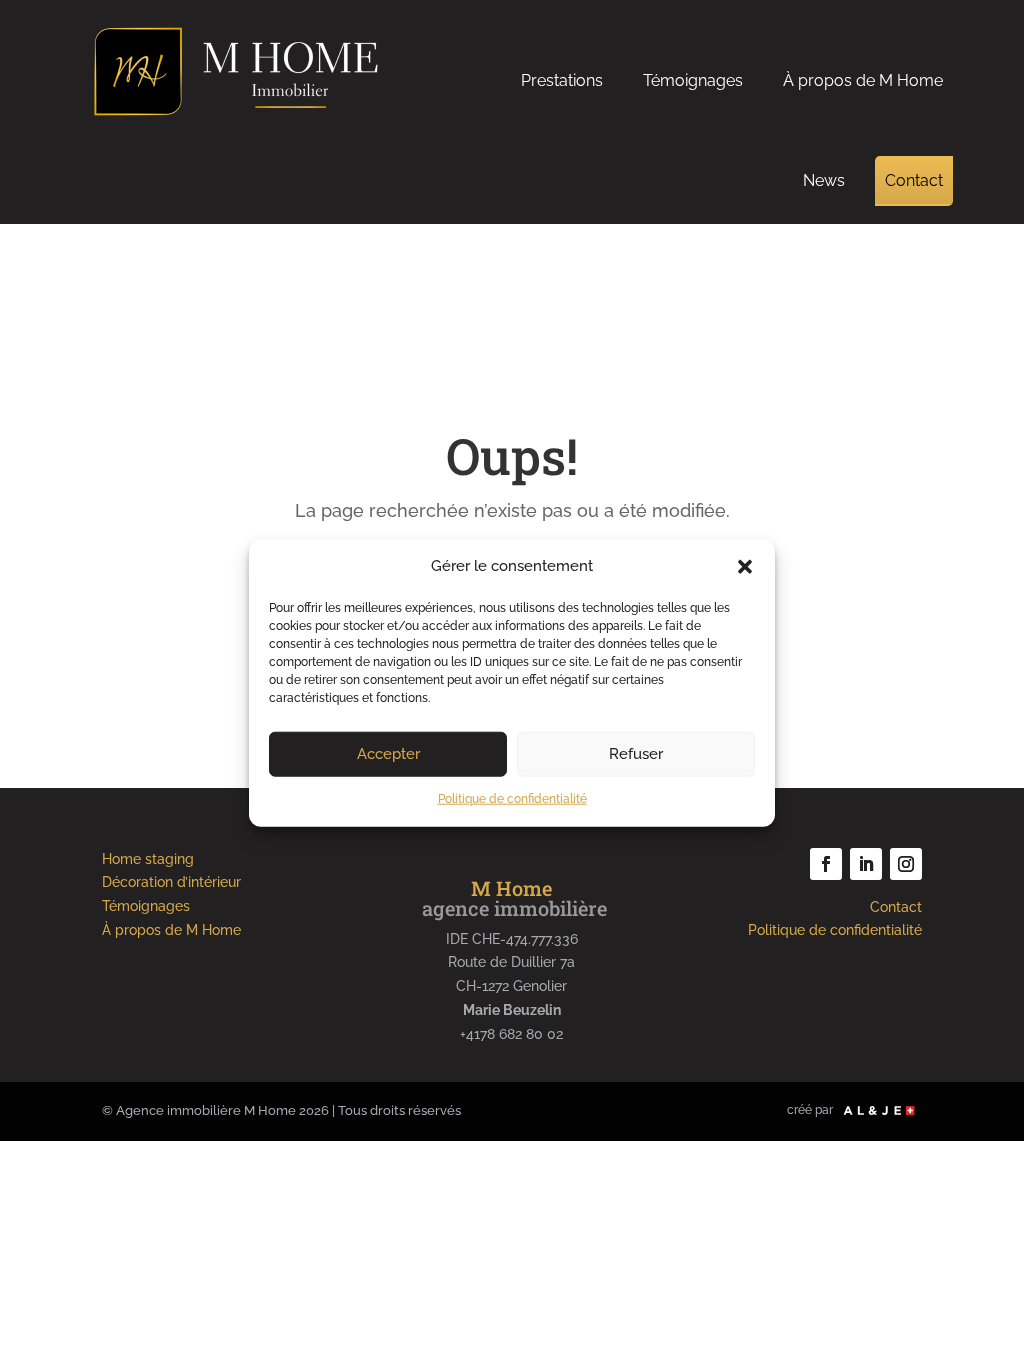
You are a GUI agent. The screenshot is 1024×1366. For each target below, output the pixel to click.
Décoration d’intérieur (171, 882)
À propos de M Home (863, 80)
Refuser (636, 754)
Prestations (562, 80)
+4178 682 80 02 (511, 1034)
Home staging (148, 859)
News (824, 180)
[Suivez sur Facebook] (826, 864)
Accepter (388, 754)
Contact (914, 180)
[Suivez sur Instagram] (906, 864)
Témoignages (693, 80)
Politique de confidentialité (512, 799)
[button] (745, 567)
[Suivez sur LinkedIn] (866, 864)
